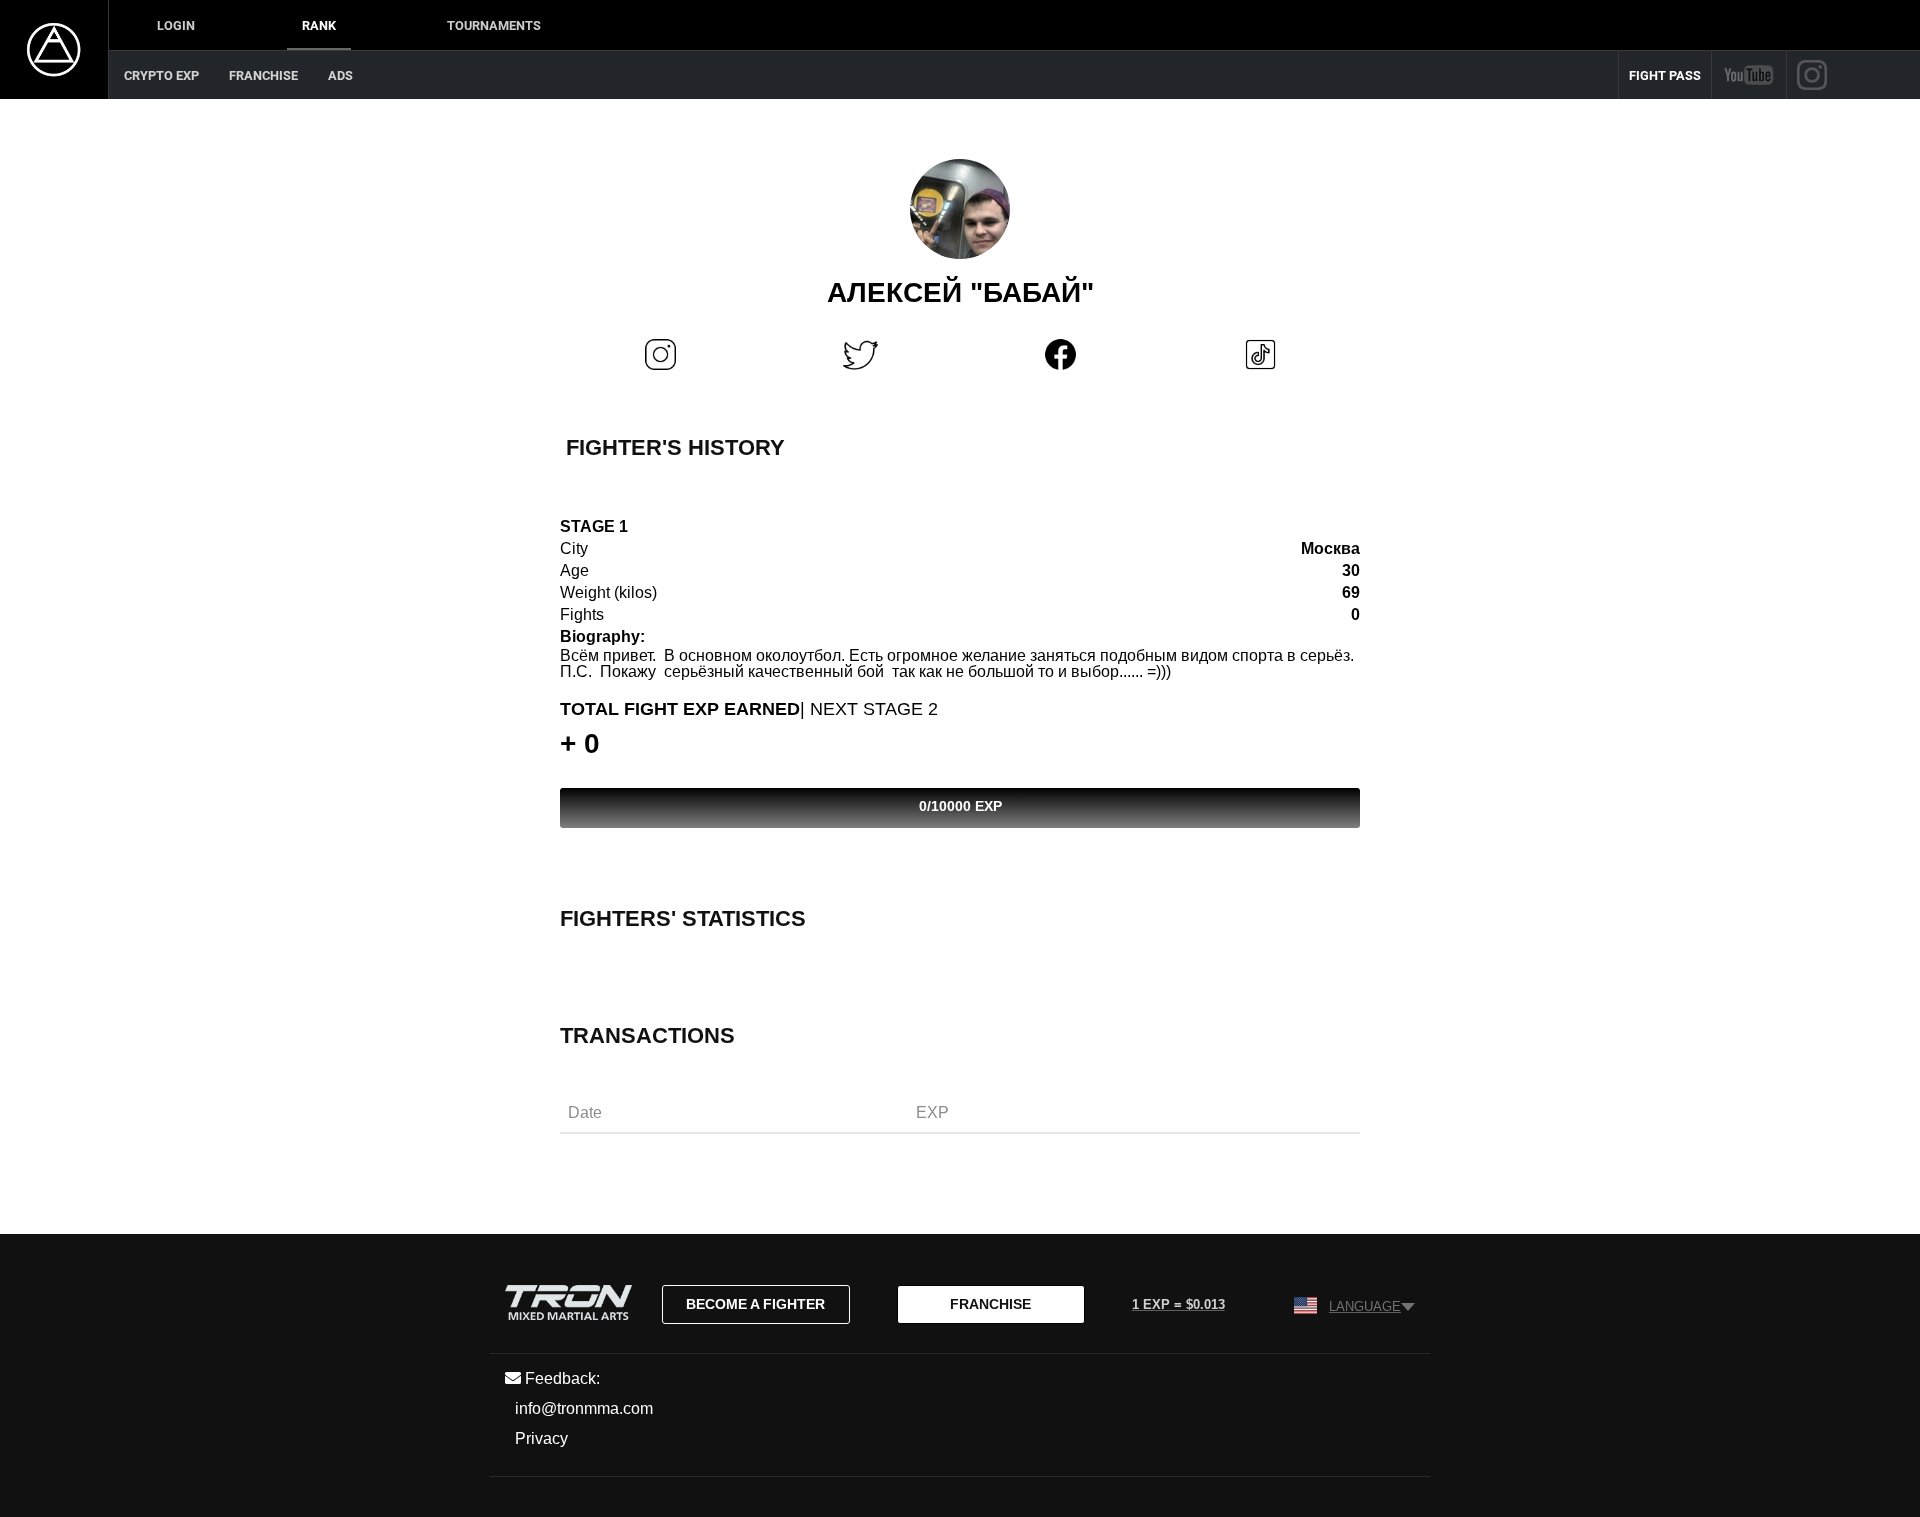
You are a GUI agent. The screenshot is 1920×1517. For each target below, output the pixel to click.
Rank (319, 25)
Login (176, 25)
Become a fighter (755, 1304)
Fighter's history (675, 447)
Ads (340, 75)
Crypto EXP (161, 75)
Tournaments (494, 25)
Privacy (541, 1438)
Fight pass (1665, 75)
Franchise (263, 75)
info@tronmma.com (584, 1408)
